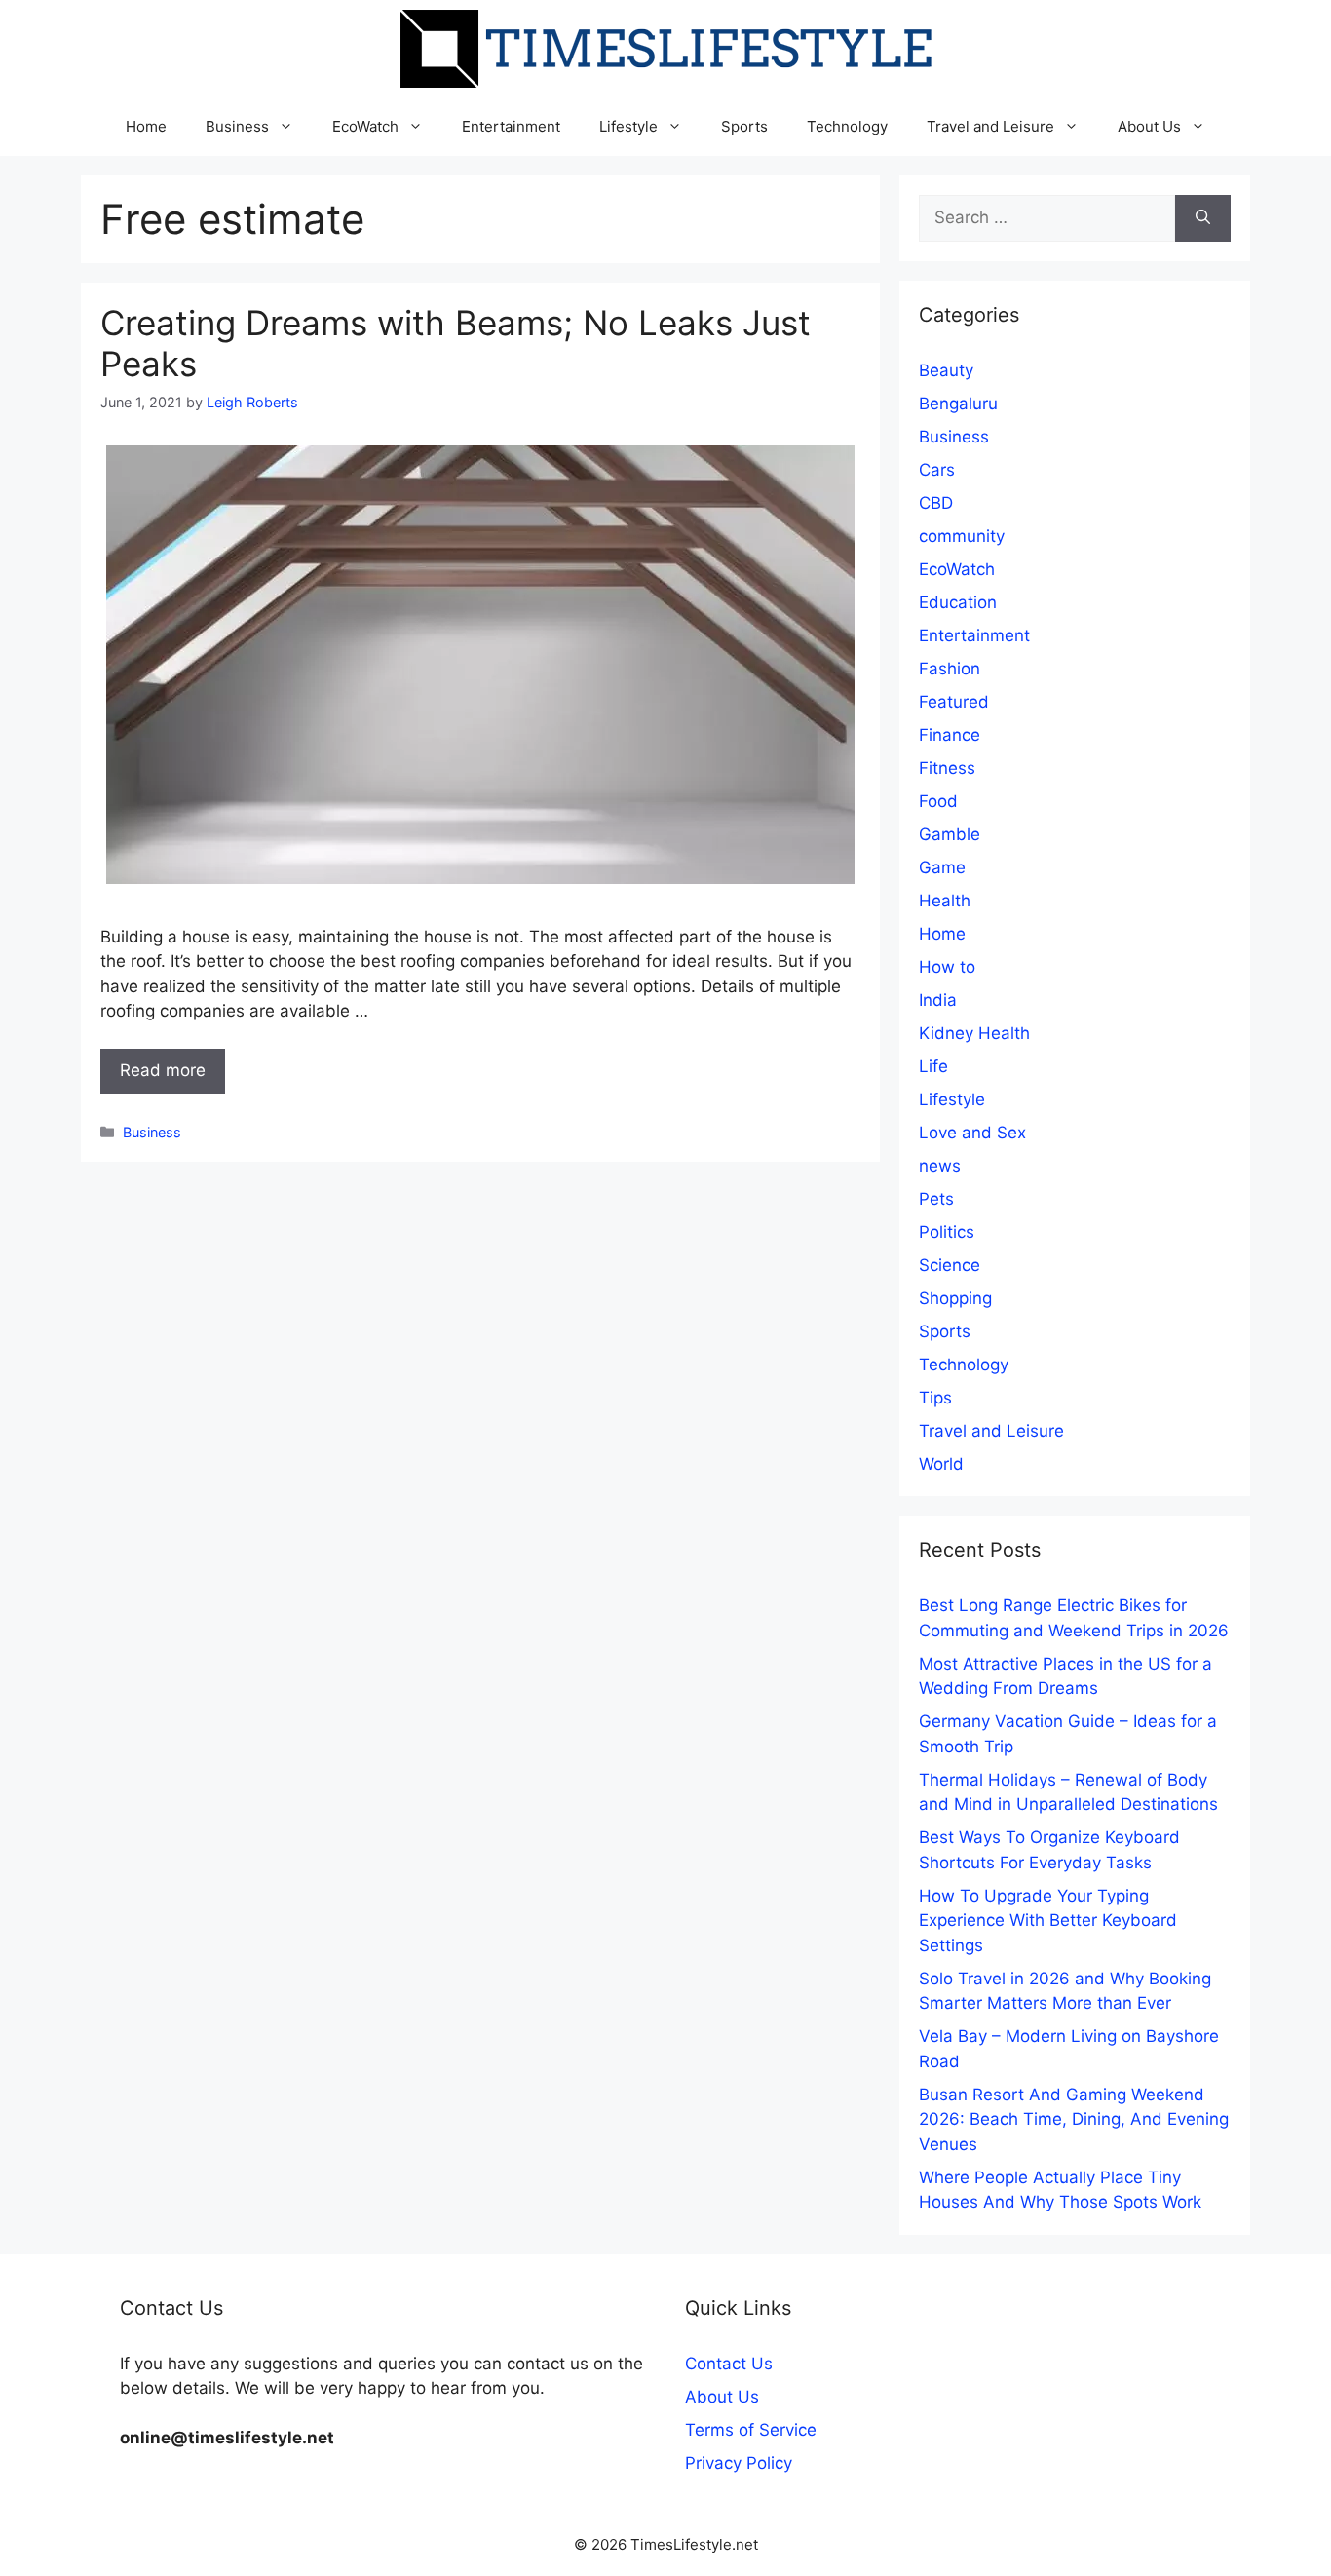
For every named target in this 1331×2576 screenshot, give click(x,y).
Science (950, 1265)
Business (237, 126)
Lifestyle (628, 126)
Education (958, 602)
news (940, 1166)
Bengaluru (958, 404)
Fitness (947, 768)
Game (942, 867)
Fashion (950, 669)
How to (947, 967)
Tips (935, 1398)
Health (945, 901)
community (962, 536)
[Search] (1203, 218)
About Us (1149, 126)
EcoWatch (365, 126)
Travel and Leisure (990, 126)
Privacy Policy (739, 2463)
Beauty (946, 370)
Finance (950, 735)
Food (938, 801)
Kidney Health (974, 1033)
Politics (947, 1232)
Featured (954, 702)
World (941, 1464)
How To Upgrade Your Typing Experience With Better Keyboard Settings (1048, 1921)
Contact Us (729, 2364)
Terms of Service (751, 2430)
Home (146, 126)
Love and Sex (972, 1133)
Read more (163, 1070)
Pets (936, 1199)
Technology (847, 126)
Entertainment (511, 126)
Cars (937, 470)
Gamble (950, 834)
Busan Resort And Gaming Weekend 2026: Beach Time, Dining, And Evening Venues (1074, 2119)
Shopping (955, 1298)
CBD (936, 503)
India (938, 1000)
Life (933, 1066)
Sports (744, 126)
